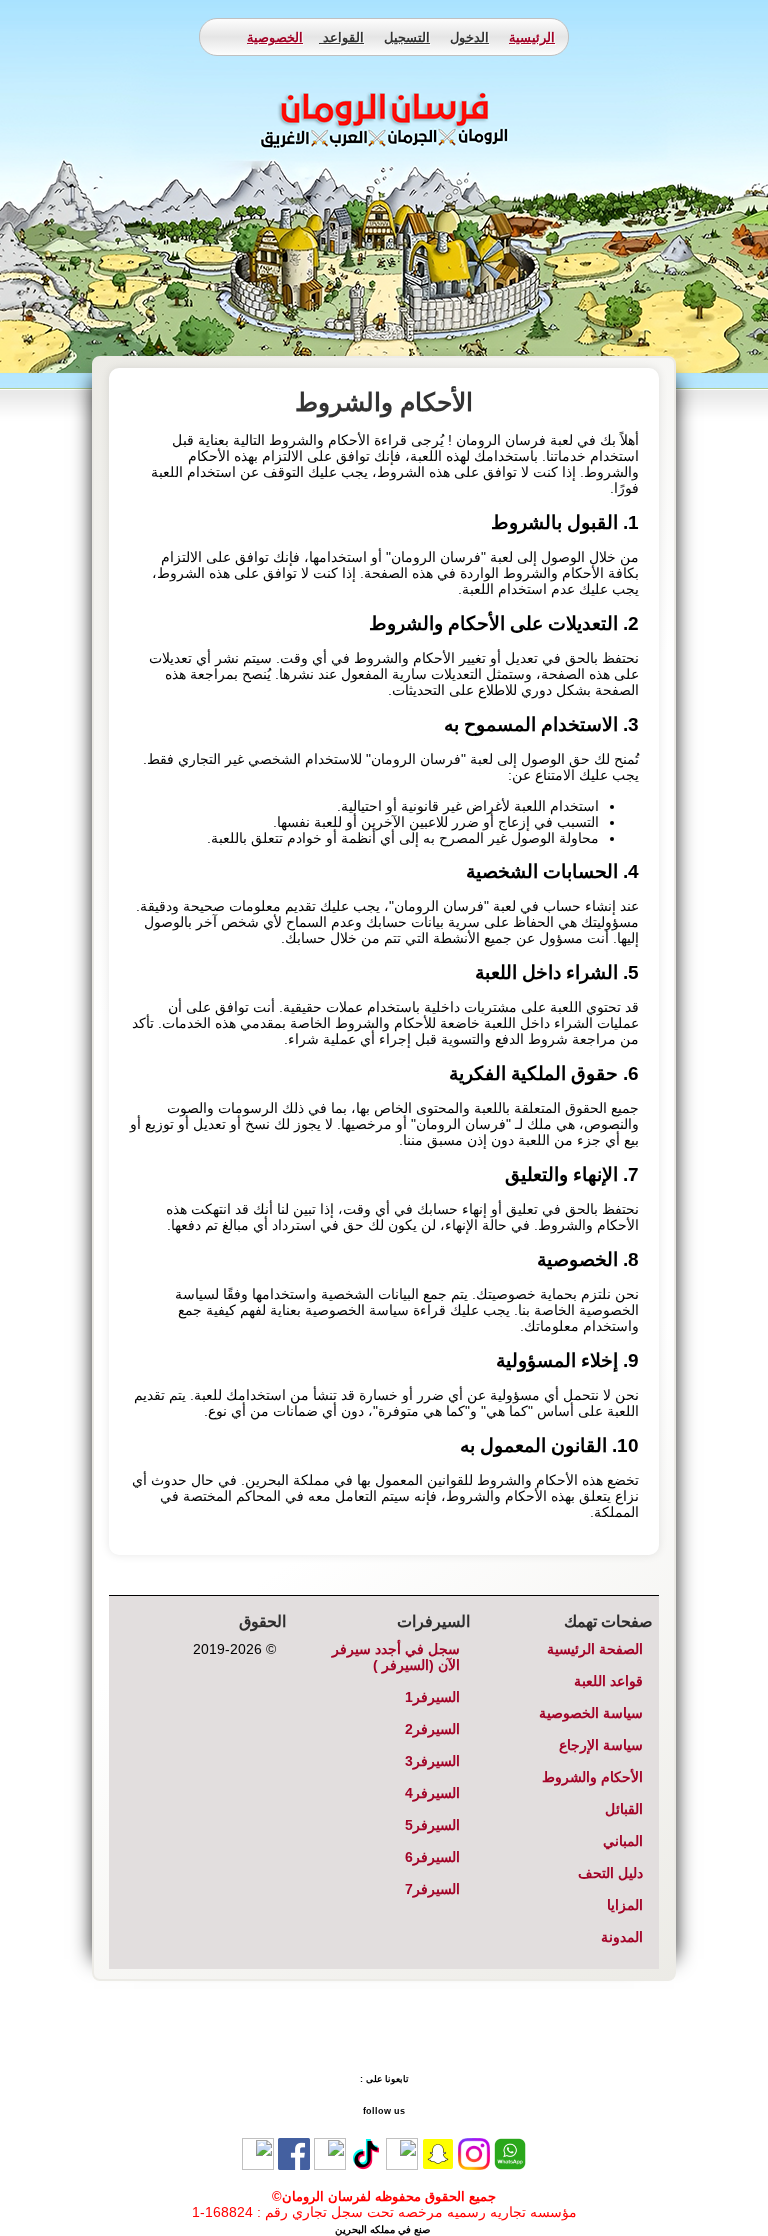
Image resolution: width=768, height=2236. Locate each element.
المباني (623, 1841)
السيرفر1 (432, 1697)
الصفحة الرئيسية (595, 1649)
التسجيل (407, 37)
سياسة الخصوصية (591, 1713)
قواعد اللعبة (608, 1681)
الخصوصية (275, 37)
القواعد (341, 37)
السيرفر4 (432, 1793)
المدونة (622, 1937)
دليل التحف (610, 1873)
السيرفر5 (432, 1825)
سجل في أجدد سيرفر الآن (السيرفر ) (396, 1657)
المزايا (625, 1905)
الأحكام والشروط (592, 1777)
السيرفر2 (432, 1729)
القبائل (624, 1809)
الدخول (469, 37)
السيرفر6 (432, 1857)
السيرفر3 (432, 1761)
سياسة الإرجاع (601, 1745)
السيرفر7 (432, 1889)
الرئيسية (532, 37)
